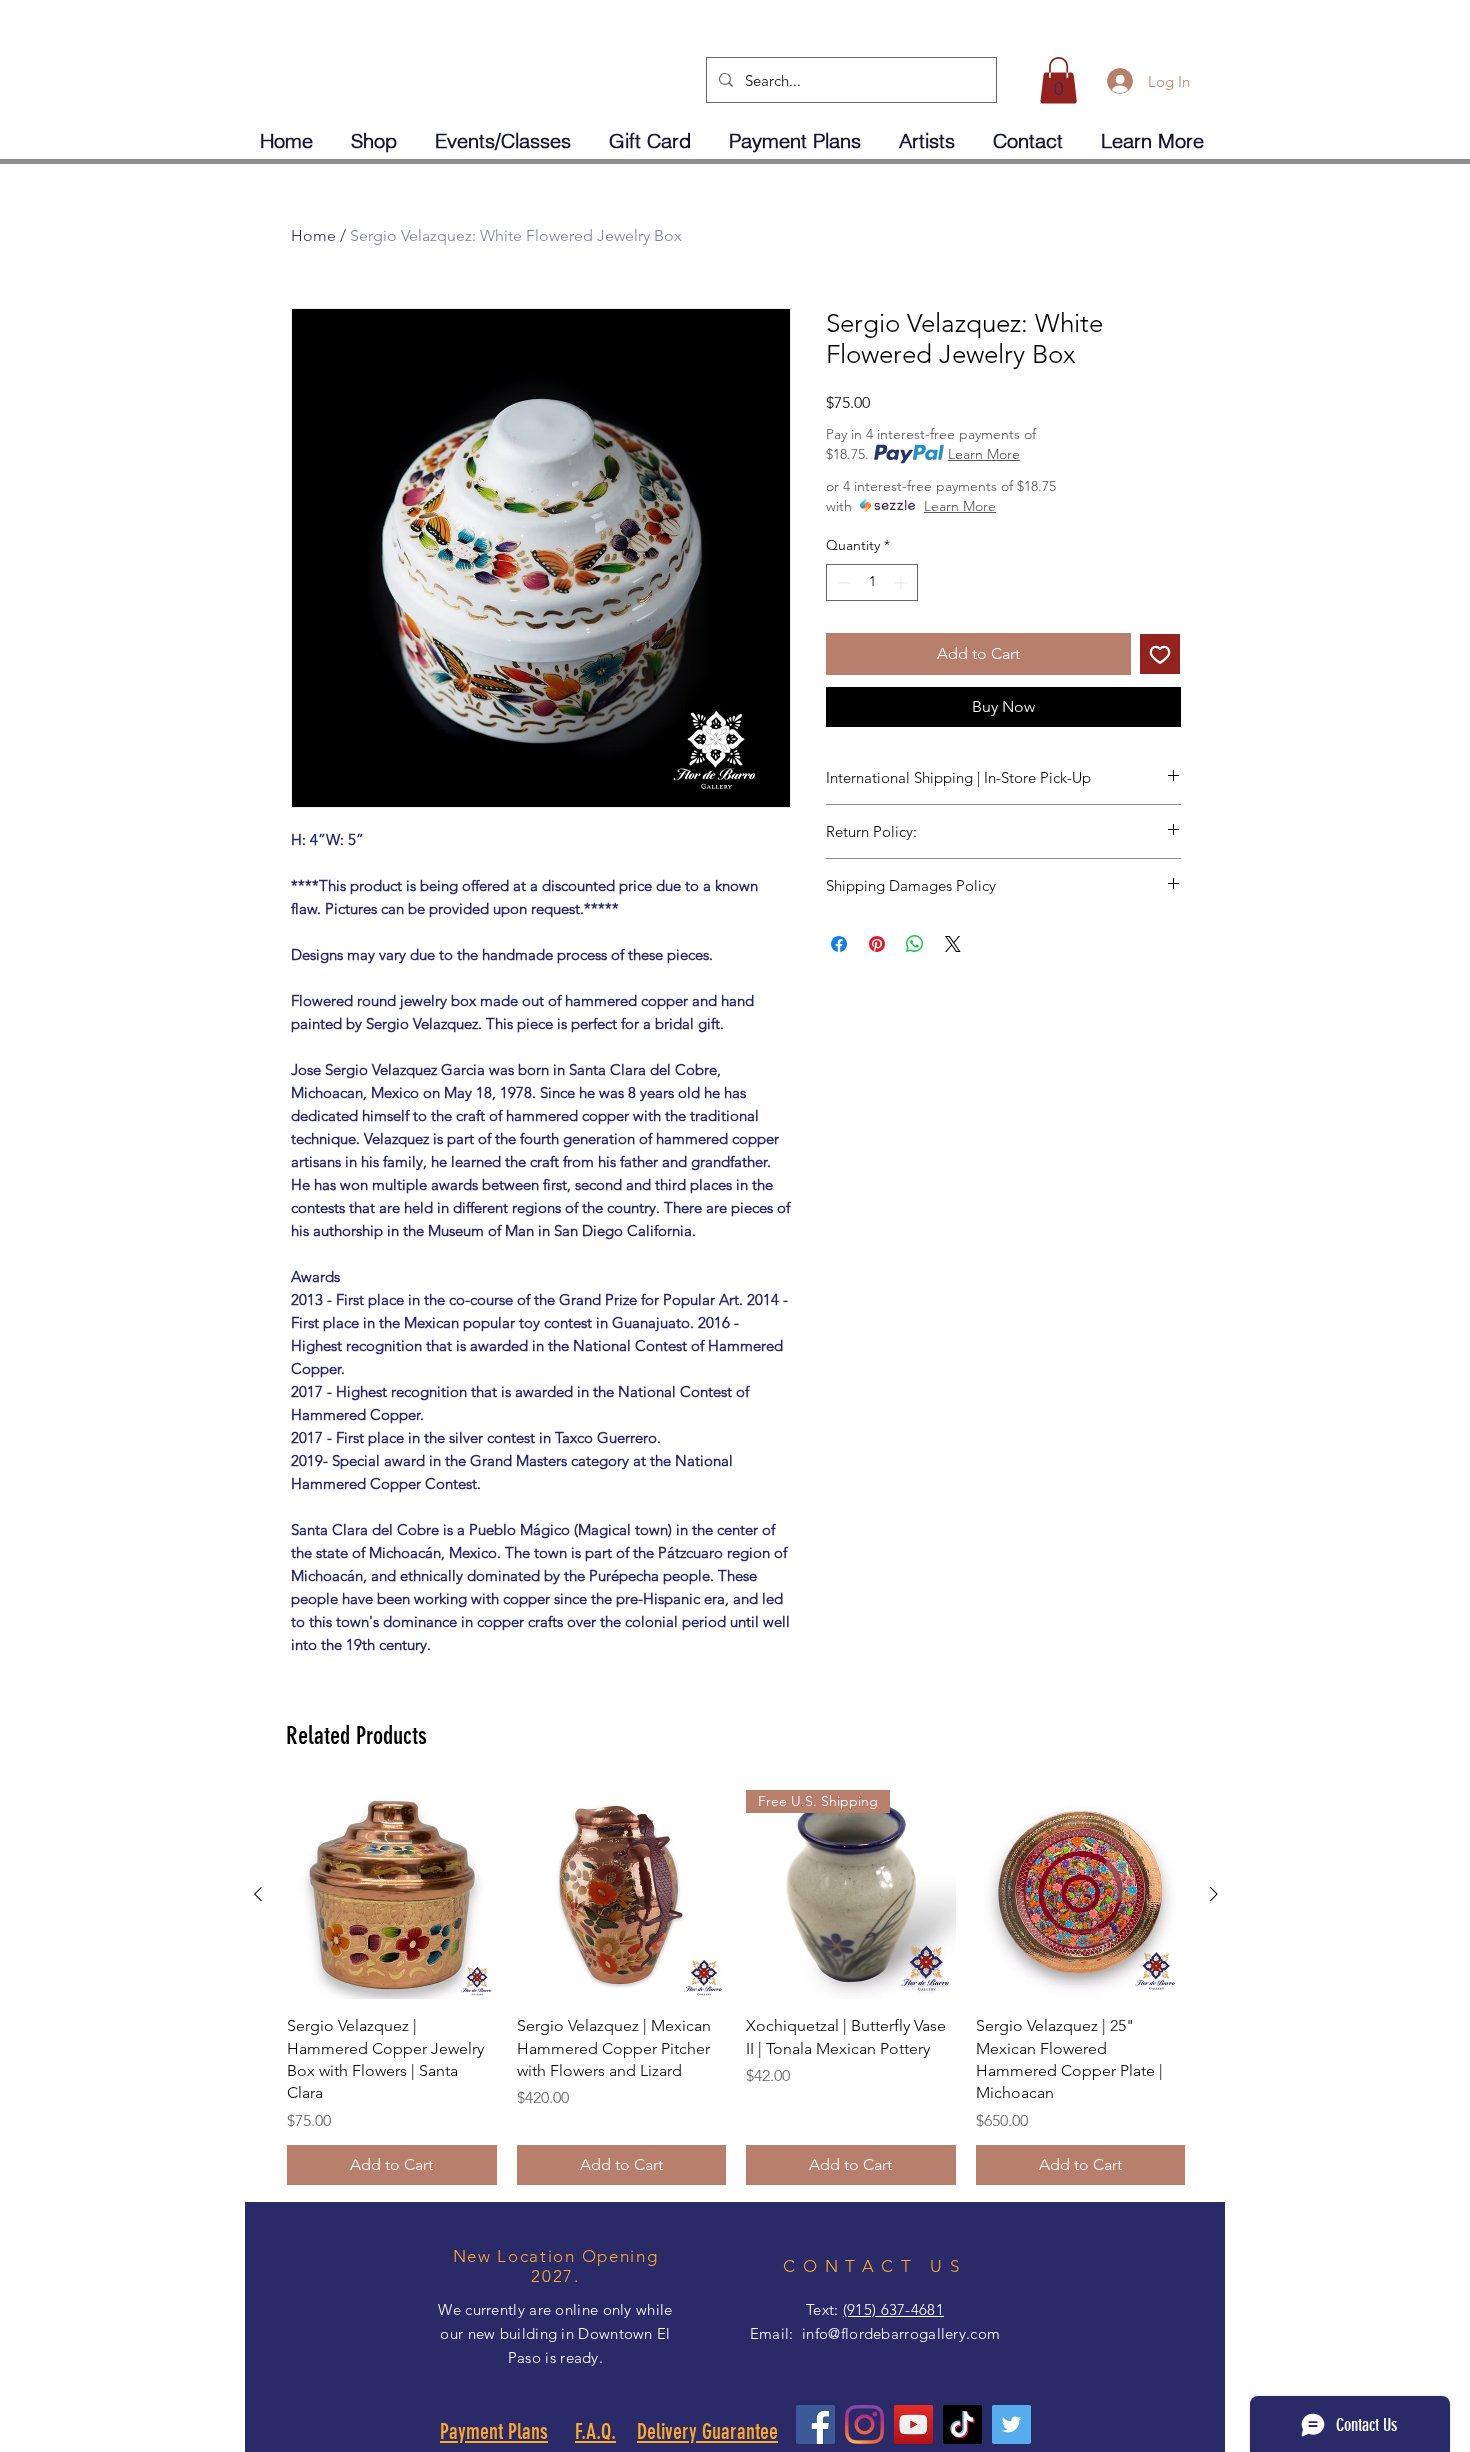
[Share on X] (953, 944)
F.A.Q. (595, 2431)
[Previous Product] (258, 1894)
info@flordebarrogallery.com (901, 2333)
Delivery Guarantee (707, 2431)
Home (313, 235)
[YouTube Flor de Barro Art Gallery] (913, 2424)
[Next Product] (1214, 1894)
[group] (736, 1987)
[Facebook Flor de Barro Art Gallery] (815, 2424)
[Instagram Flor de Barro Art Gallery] (864, 2424)
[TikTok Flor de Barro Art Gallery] (962, 2424)
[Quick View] (392, 1895)
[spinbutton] (872, 582)
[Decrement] (841, 582)
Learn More (984, 454)
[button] (1058, 80)
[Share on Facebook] (839, 944)
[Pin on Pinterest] (877, 944)
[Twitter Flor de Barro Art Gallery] (1011, 2424)
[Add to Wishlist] (1160, 654)
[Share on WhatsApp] (915, 944)
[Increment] (902, 582)
